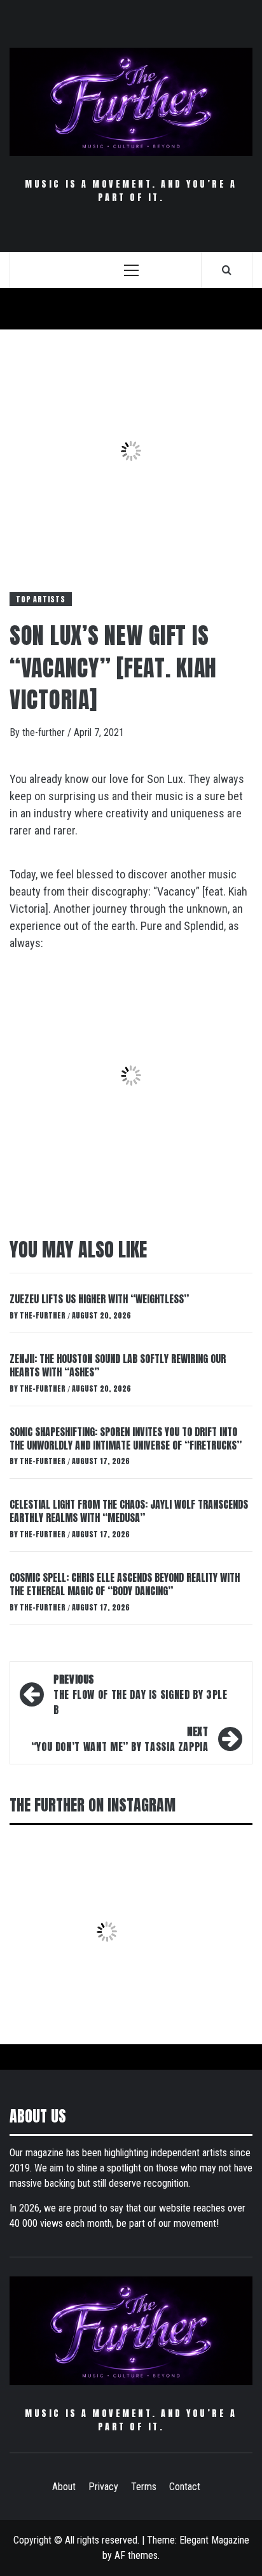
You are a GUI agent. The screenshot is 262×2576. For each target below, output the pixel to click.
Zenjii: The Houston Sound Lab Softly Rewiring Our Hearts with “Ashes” (118, 1365)
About (64, 2487)
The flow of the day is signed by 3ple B (141, 1694)
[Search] (227, 270)
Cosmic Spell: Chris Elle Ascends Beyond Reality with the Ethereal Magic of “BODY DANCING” (125, 1584)
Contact (185, 2487)
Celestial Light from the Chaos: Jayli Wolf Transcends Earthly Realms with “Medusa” (129, 1511)
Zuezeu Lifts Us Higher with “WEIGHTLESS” (99, 1299)
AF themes (136, 2555)
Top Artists (41, 599)
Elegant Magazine (214, 2540)
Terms (144, 2487)
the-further (45, 732)
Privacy (103, 2487)
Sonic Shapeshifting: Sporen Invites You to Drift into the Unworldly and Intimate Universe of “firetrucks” (126, 1438)
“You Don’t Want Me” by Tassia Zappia (120, 1739)
